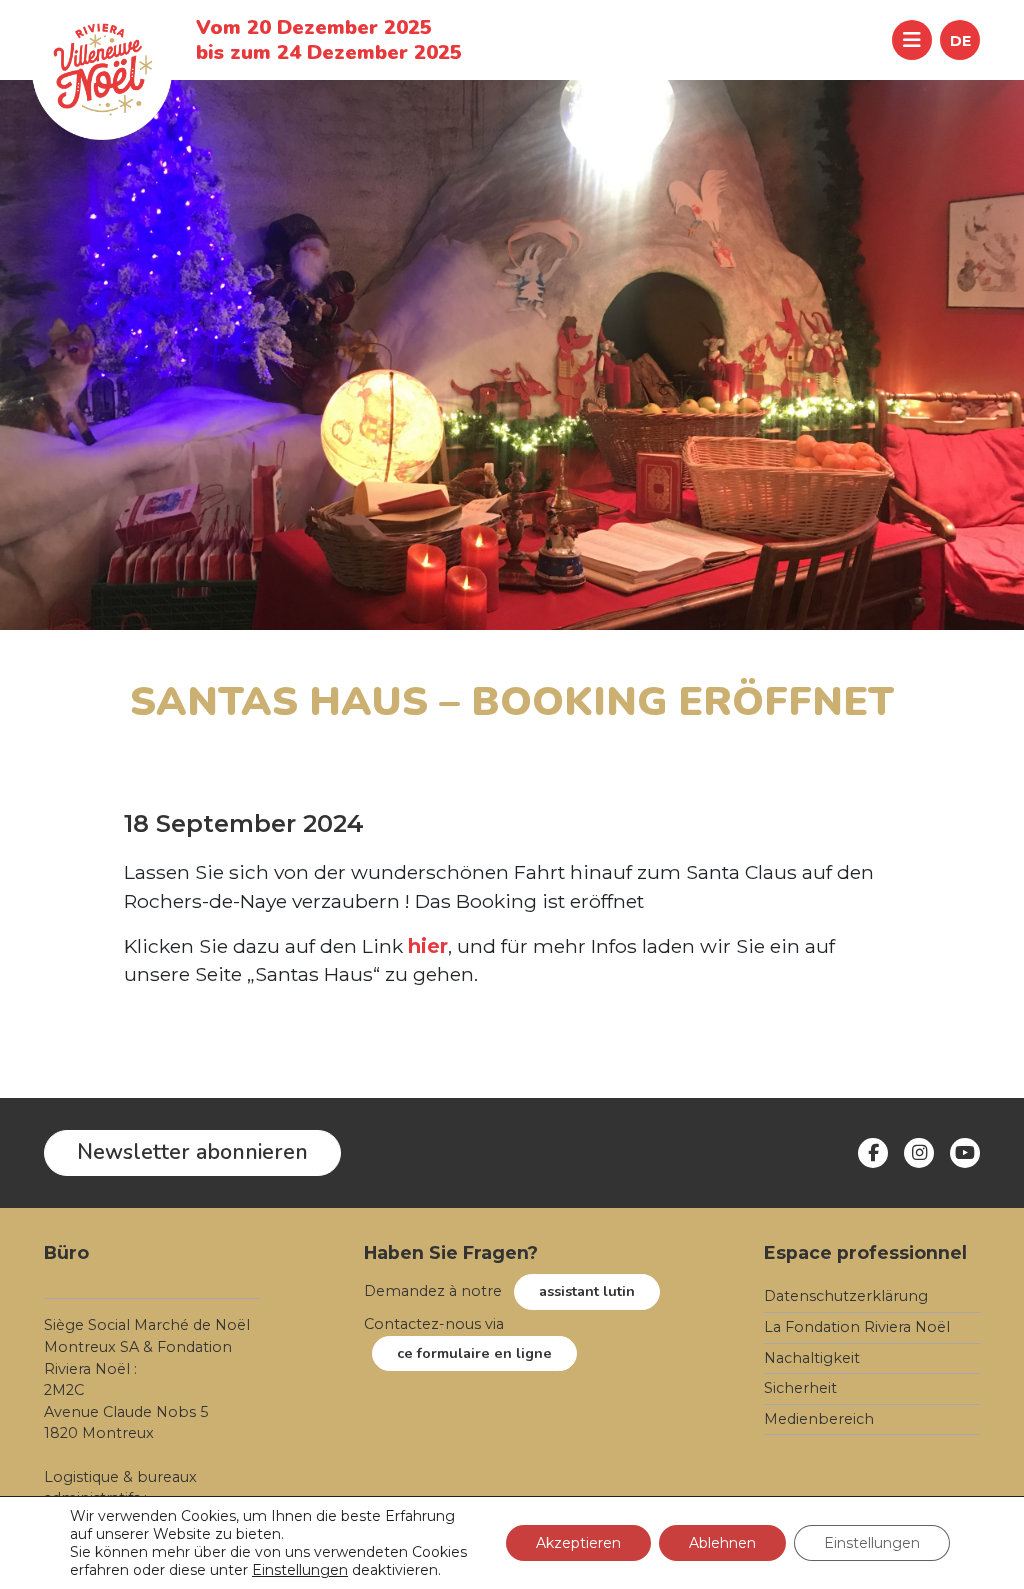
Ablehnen (722, 1543)
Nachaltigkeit (812, 1358)
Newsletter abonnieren (192, 1152)
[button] (960, 40)
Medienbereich (819, 1419)
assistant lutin (587, 1291)
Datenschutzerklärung (846, 1296)
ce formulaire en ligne (474, 1353)
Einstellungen (300, 1570)
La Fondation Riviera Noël (857, 1327)
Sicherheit (800, 1388)
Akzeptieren (578, 1543)
